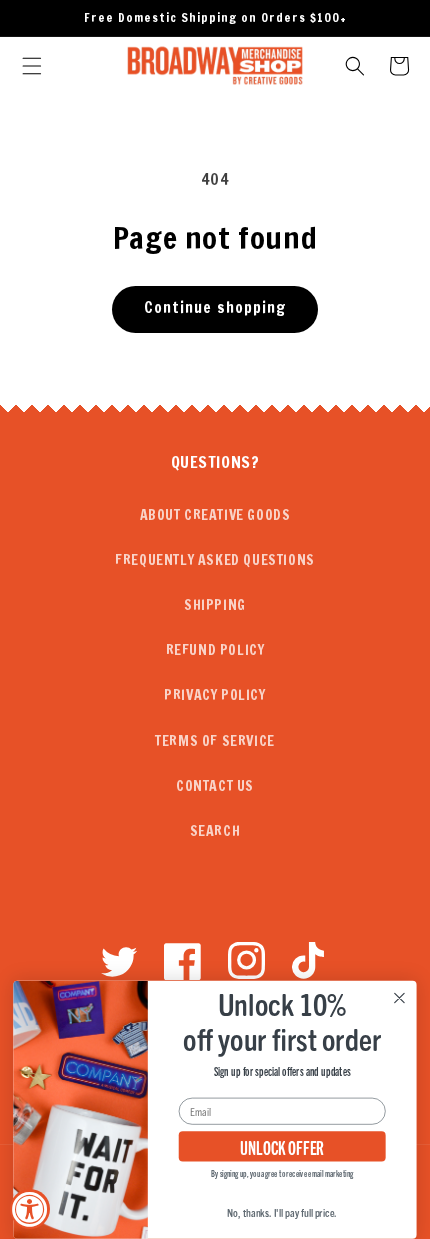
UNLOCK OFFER (282, 1147)
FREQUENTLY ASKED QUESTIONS (215, 560)
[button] (32, 66)
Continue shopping (215, 307)
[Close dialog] (400, 999)
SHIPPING (215, 605)
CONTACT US (215, 786)
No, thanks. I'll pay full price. (282, 1212)
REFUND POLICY (215, 650)
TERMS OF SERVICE (215, 741)
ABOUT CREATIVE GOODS (215, 515)
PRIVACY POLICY (214, 695)
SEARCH (215, 831)
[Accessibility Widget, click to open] (30, 1209)
